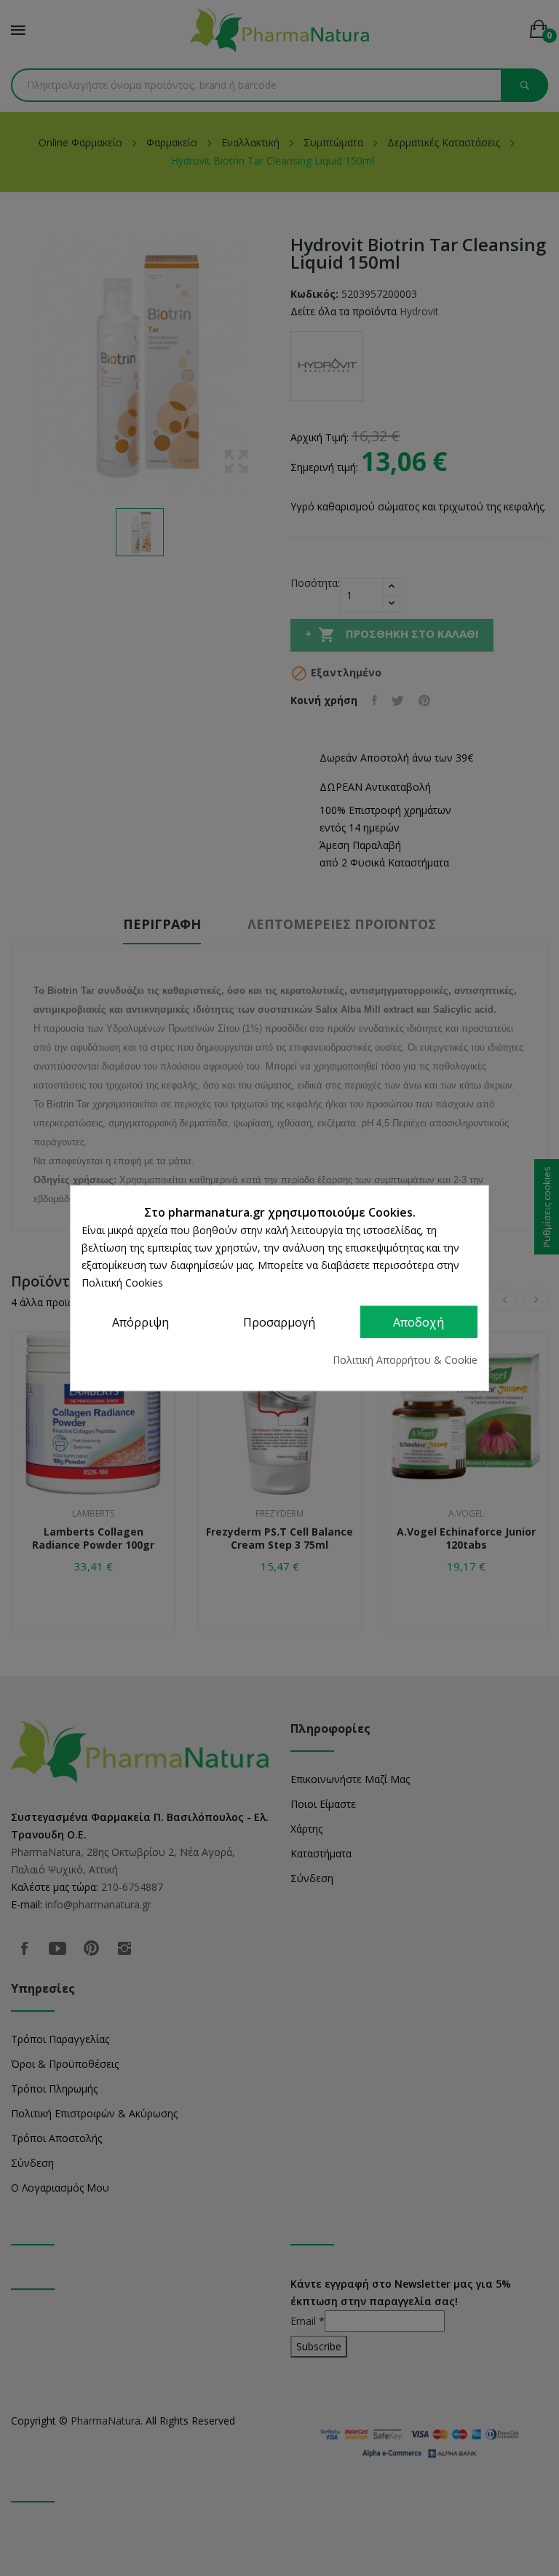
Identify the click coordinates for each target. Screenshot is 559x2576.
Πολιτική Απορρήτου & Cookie (405, 1359)
